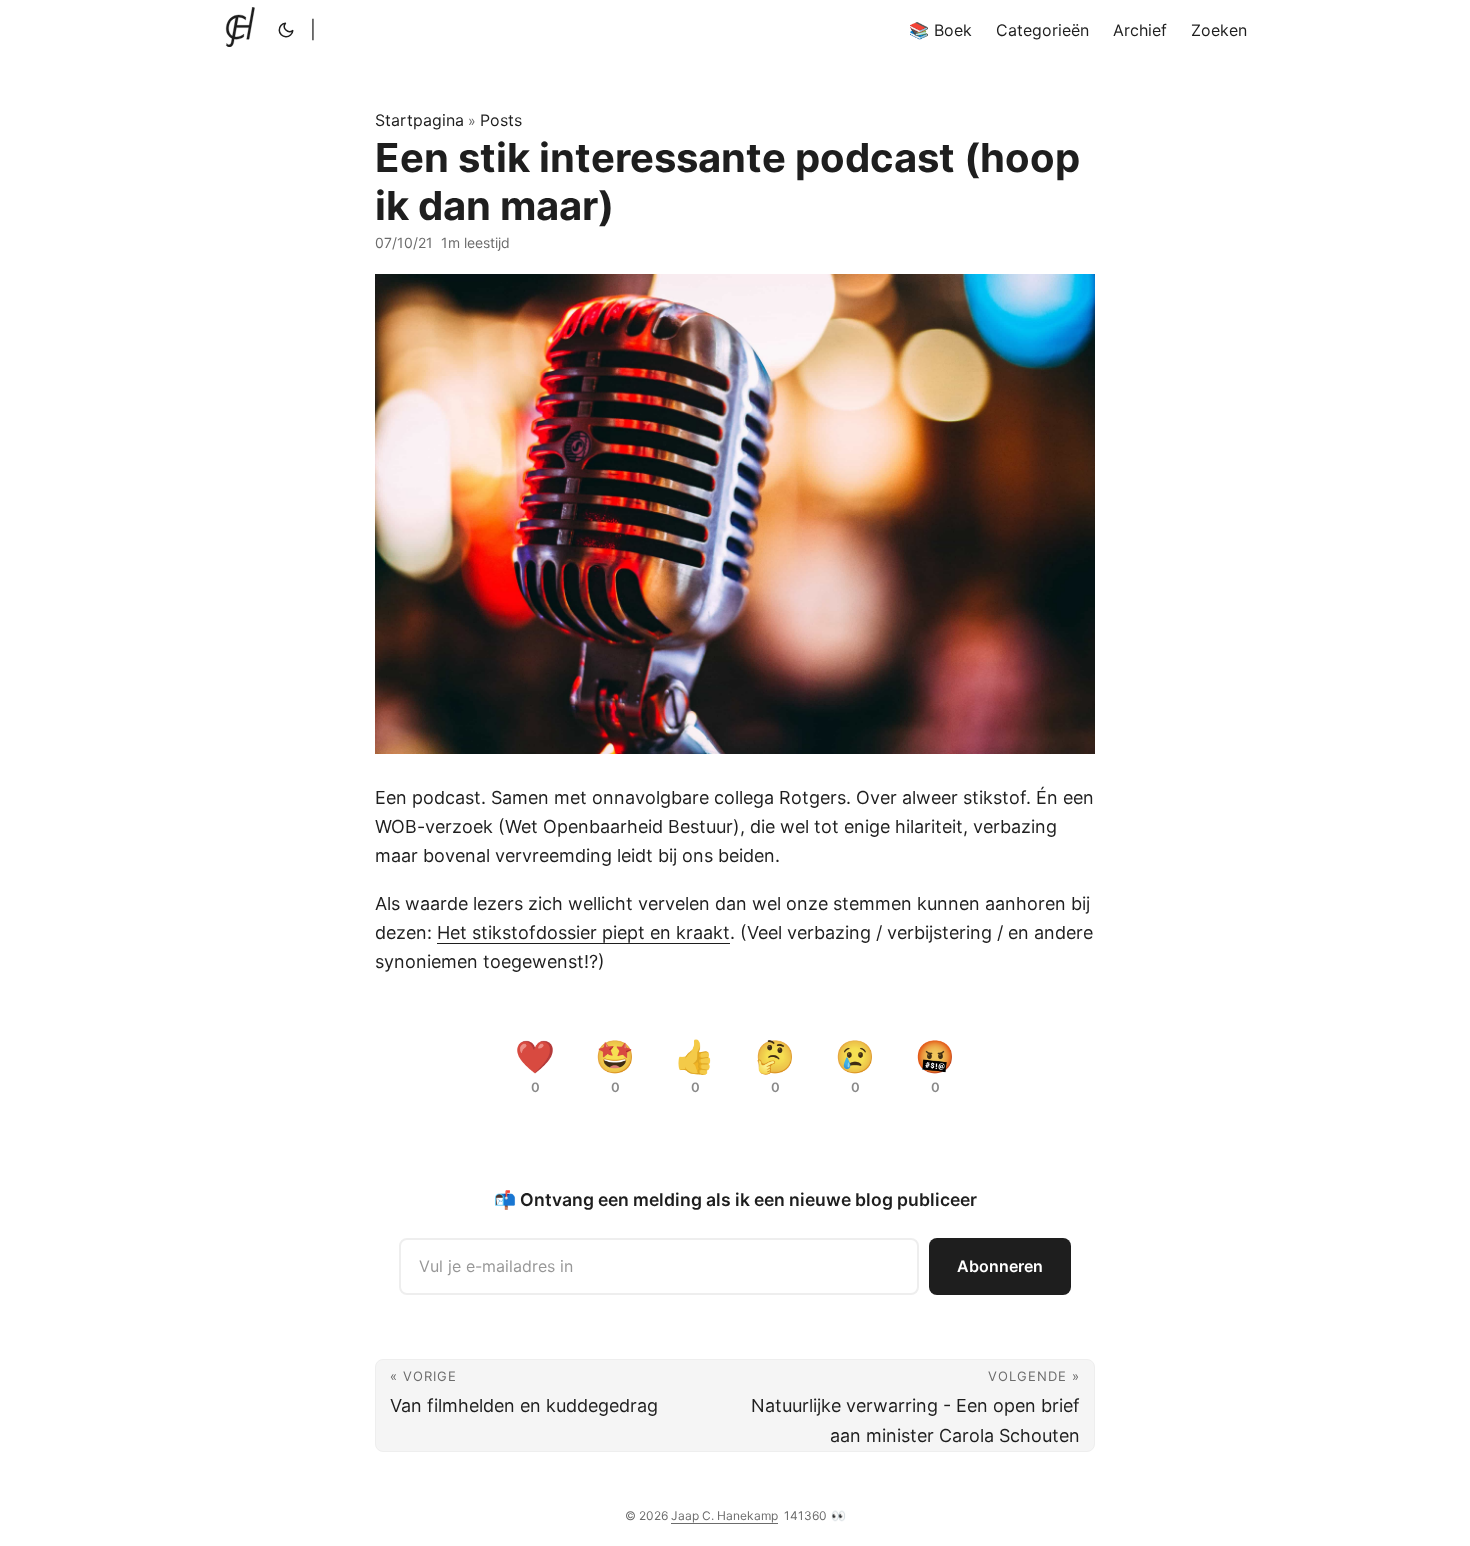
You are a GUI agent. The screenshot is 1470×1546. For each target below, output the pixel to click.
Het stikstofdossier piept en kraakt (583, 932)
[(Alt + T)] (286, 30)
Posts (501, 120)
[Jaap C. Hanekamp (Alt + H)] (244, 30)
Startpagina (419, 120)
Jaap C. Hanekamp (724, 1515)
